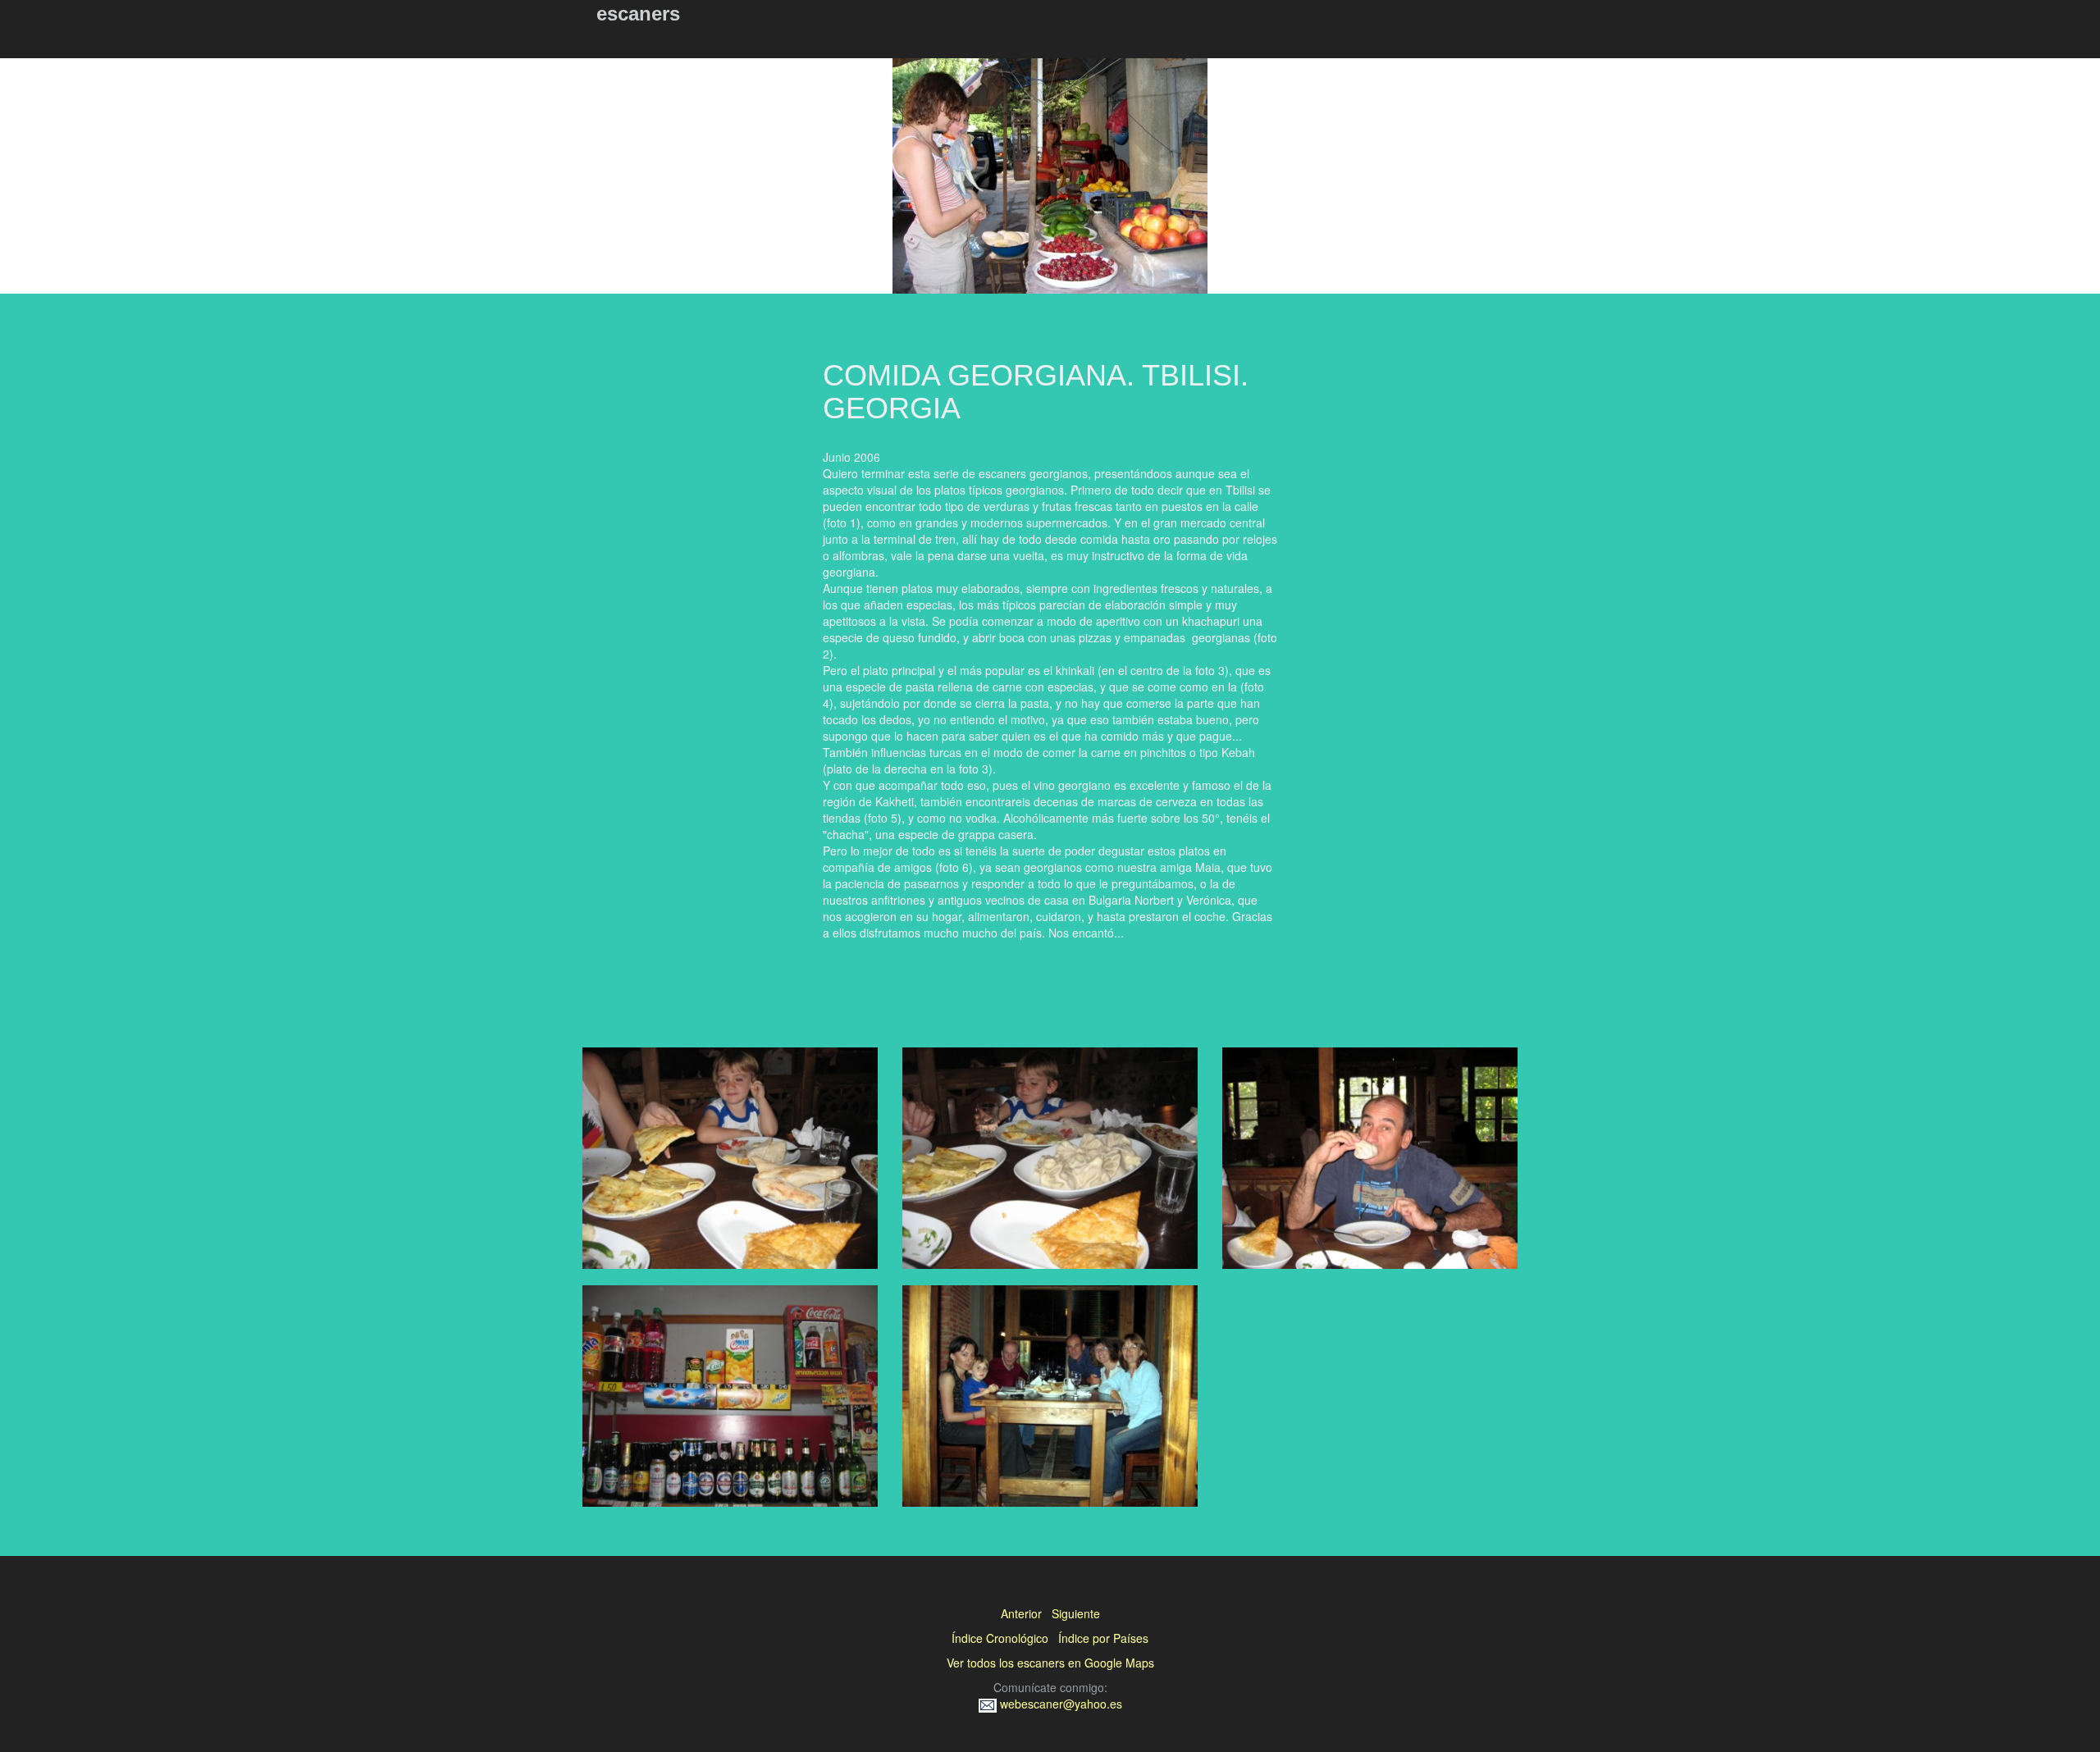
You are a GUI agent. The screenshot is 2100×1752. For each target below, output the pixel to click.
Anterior (1021, 1613)
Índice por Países (1103, 1638)
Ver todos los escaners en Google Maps (1050, 1663)
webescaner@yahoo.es (1059, 1704)
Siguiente (1076, 1613)
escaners (638, 14)
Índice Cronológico (1000, 1638)
